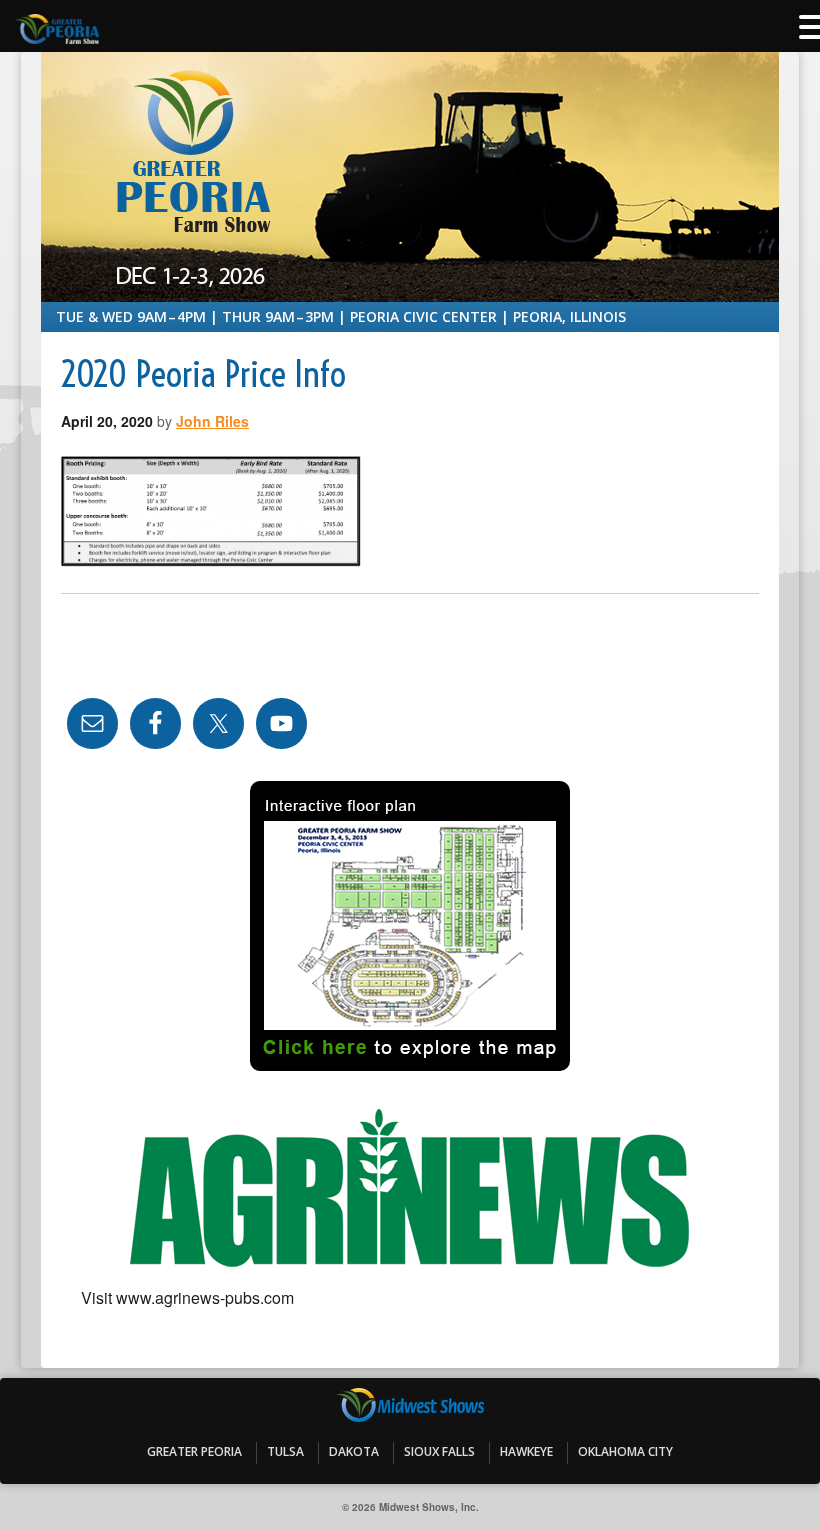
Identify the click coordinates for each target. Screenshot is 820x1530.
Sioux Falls (439, 1451)
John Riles (212, 421)
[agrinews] (410, 1189)
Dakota (354, 1451)
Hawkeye (526, 1451)
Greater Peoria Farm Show (410, 113)
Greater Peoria (194, 1451)
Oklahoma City (625, 1451)
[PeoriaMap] (410, 926)
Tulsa (285, 1451)
